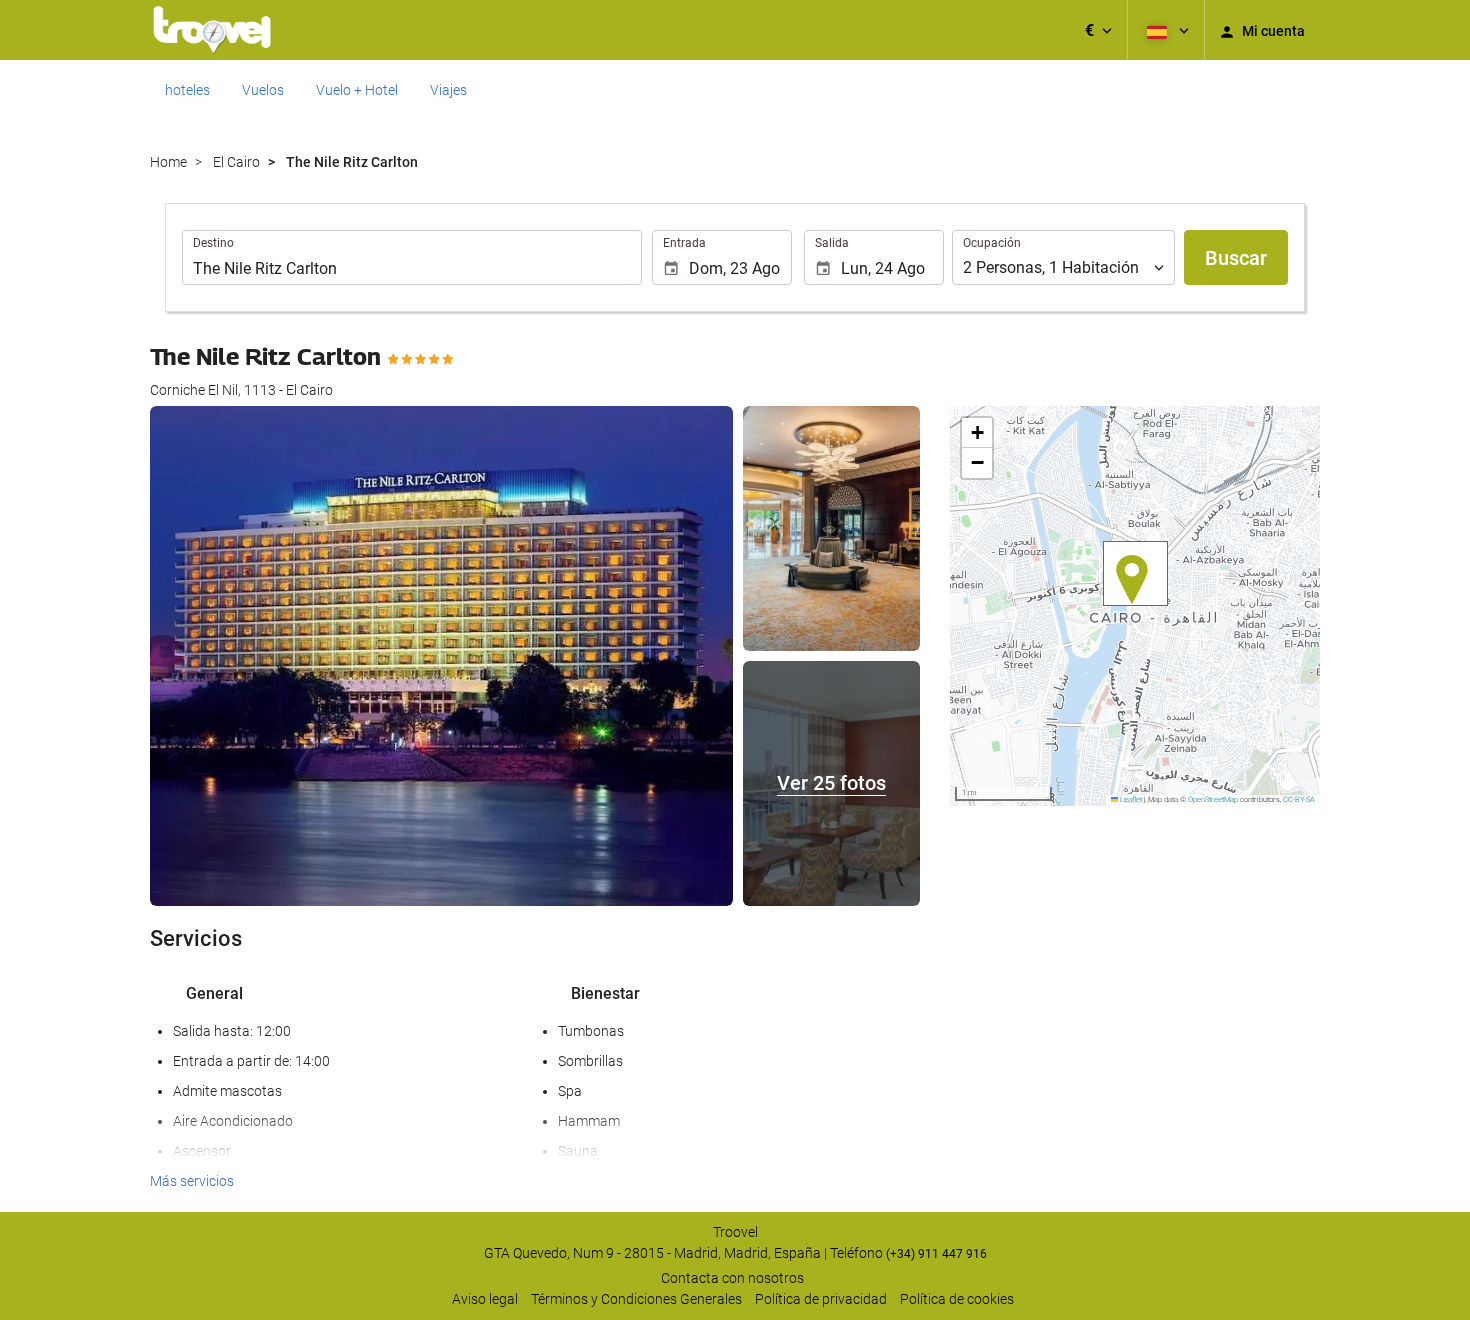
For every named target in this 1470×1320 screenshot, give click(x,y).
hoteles (187, 90)
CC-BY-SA (1299, 799)
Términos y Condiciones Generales (636, 1299)
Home (168, 162)
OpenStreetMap (1213, 799)
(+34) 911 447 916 (936, 1254)
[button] (1098, 30)
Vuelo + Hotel (357, 90)
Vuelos (263, 90)
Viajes (448, 90)
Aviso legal (485, 1299)
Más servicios (192, 1181)
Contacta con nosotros (732, 1278)
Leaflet (1130, 799)
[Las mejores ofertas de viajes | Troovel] (212, 30)
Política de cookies (957, 1299)
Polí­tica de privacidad (821, 1299)
